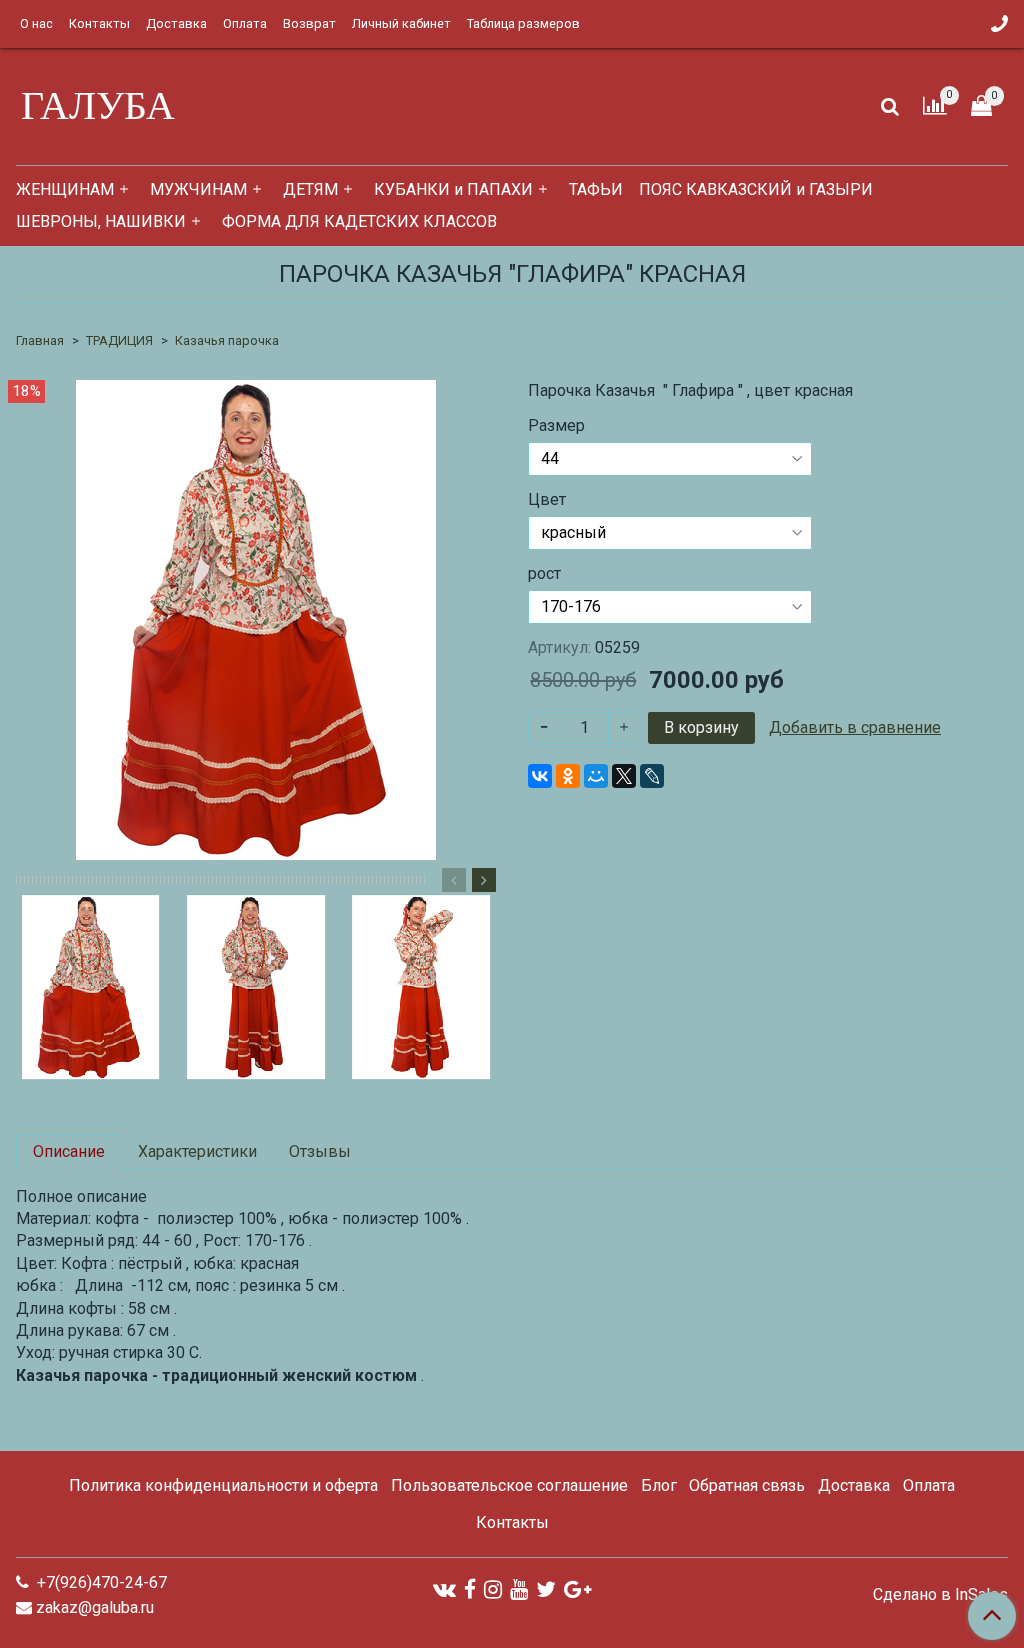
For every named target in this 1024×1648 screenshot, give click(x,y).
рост (544, 574)
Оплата (245, 23)
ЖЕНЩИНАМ (65, 189)
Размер (556, 426)
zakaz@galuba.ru (95, 1607)
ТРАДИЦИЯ (119, 340)
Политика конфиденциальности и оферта (223, 1485)
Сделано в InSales (940, 1595)
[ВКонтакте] (540, 776)
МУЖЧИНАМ (198, 189)
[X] (624, 776)
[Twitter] (546, 1589)
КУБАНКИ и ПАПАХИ (453, 189)
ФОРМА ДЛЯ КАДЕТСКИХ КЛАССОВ (359, 221)
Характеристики (197, 1151)
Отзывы (320, 1151)
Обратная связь (747, 1485)
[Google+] (577, 1589)
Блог (659, 1485)
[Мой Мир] (596, 776)
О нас (36, 23)
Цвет (547, 500)
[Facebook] (470, 1589)
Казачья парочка (227, 340)
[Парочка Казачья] (256, 618)
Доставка (176, 23)
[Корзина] (981, 106)
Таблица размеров (523, 23)
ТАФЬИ (596, 189)
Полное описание (81, 1196)
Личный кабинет (401, 23)
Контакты (99, 23)
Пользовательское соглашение (509, 1485)
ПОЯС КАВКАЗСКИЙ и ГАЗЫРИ (756, 189)
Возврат (309, 23)
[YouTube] (519, 1589)
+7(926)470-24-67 (100, 1582)
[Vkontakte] (444, 1589)
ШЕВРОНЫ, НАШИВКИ (101, 221)
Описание (69, 1151)
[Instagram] (493, 1589)
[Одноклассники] (568, 776)
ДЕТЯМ (310, 189)
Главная (40, 340)
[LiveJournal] (652, 776)
